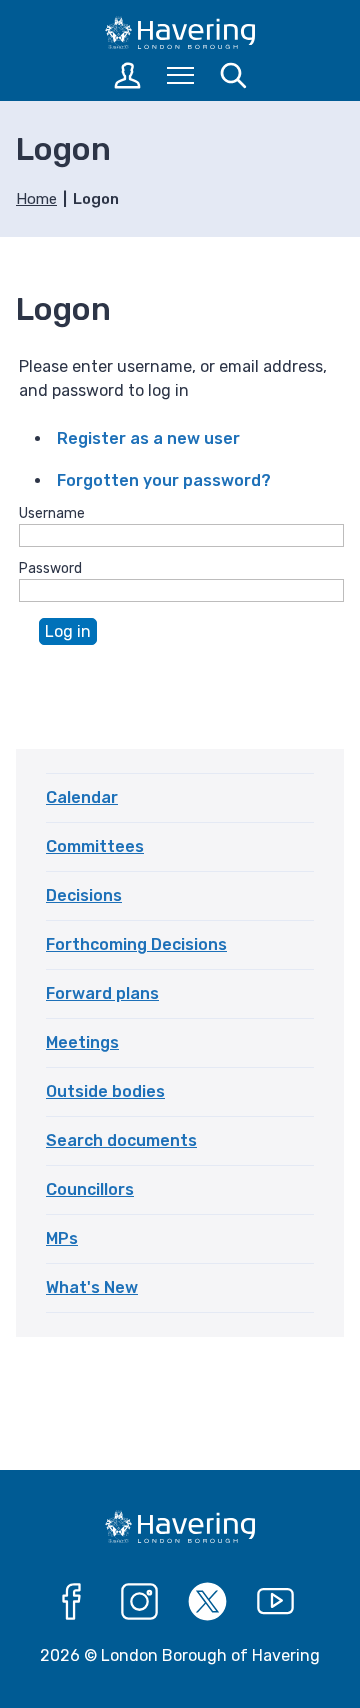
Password (50, 568)
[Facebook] (72, 1602)
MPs (62, 1238)
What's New (92, 1287)
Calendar (82, 797)
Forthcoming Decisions (136, 944)
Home (36, 199)
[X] (208, 1602)
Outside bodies (105, 1091)
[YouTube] (276, 1602)
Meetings (82, 1042)
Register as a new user (148, 438)
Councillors (90, 1189)
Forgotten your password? (164, 480)
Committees (95, 846)
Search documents (121, 1140)
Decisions (84, 895)
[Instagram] (140, 1602)
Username (52, 513)
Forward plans (102, 993)
